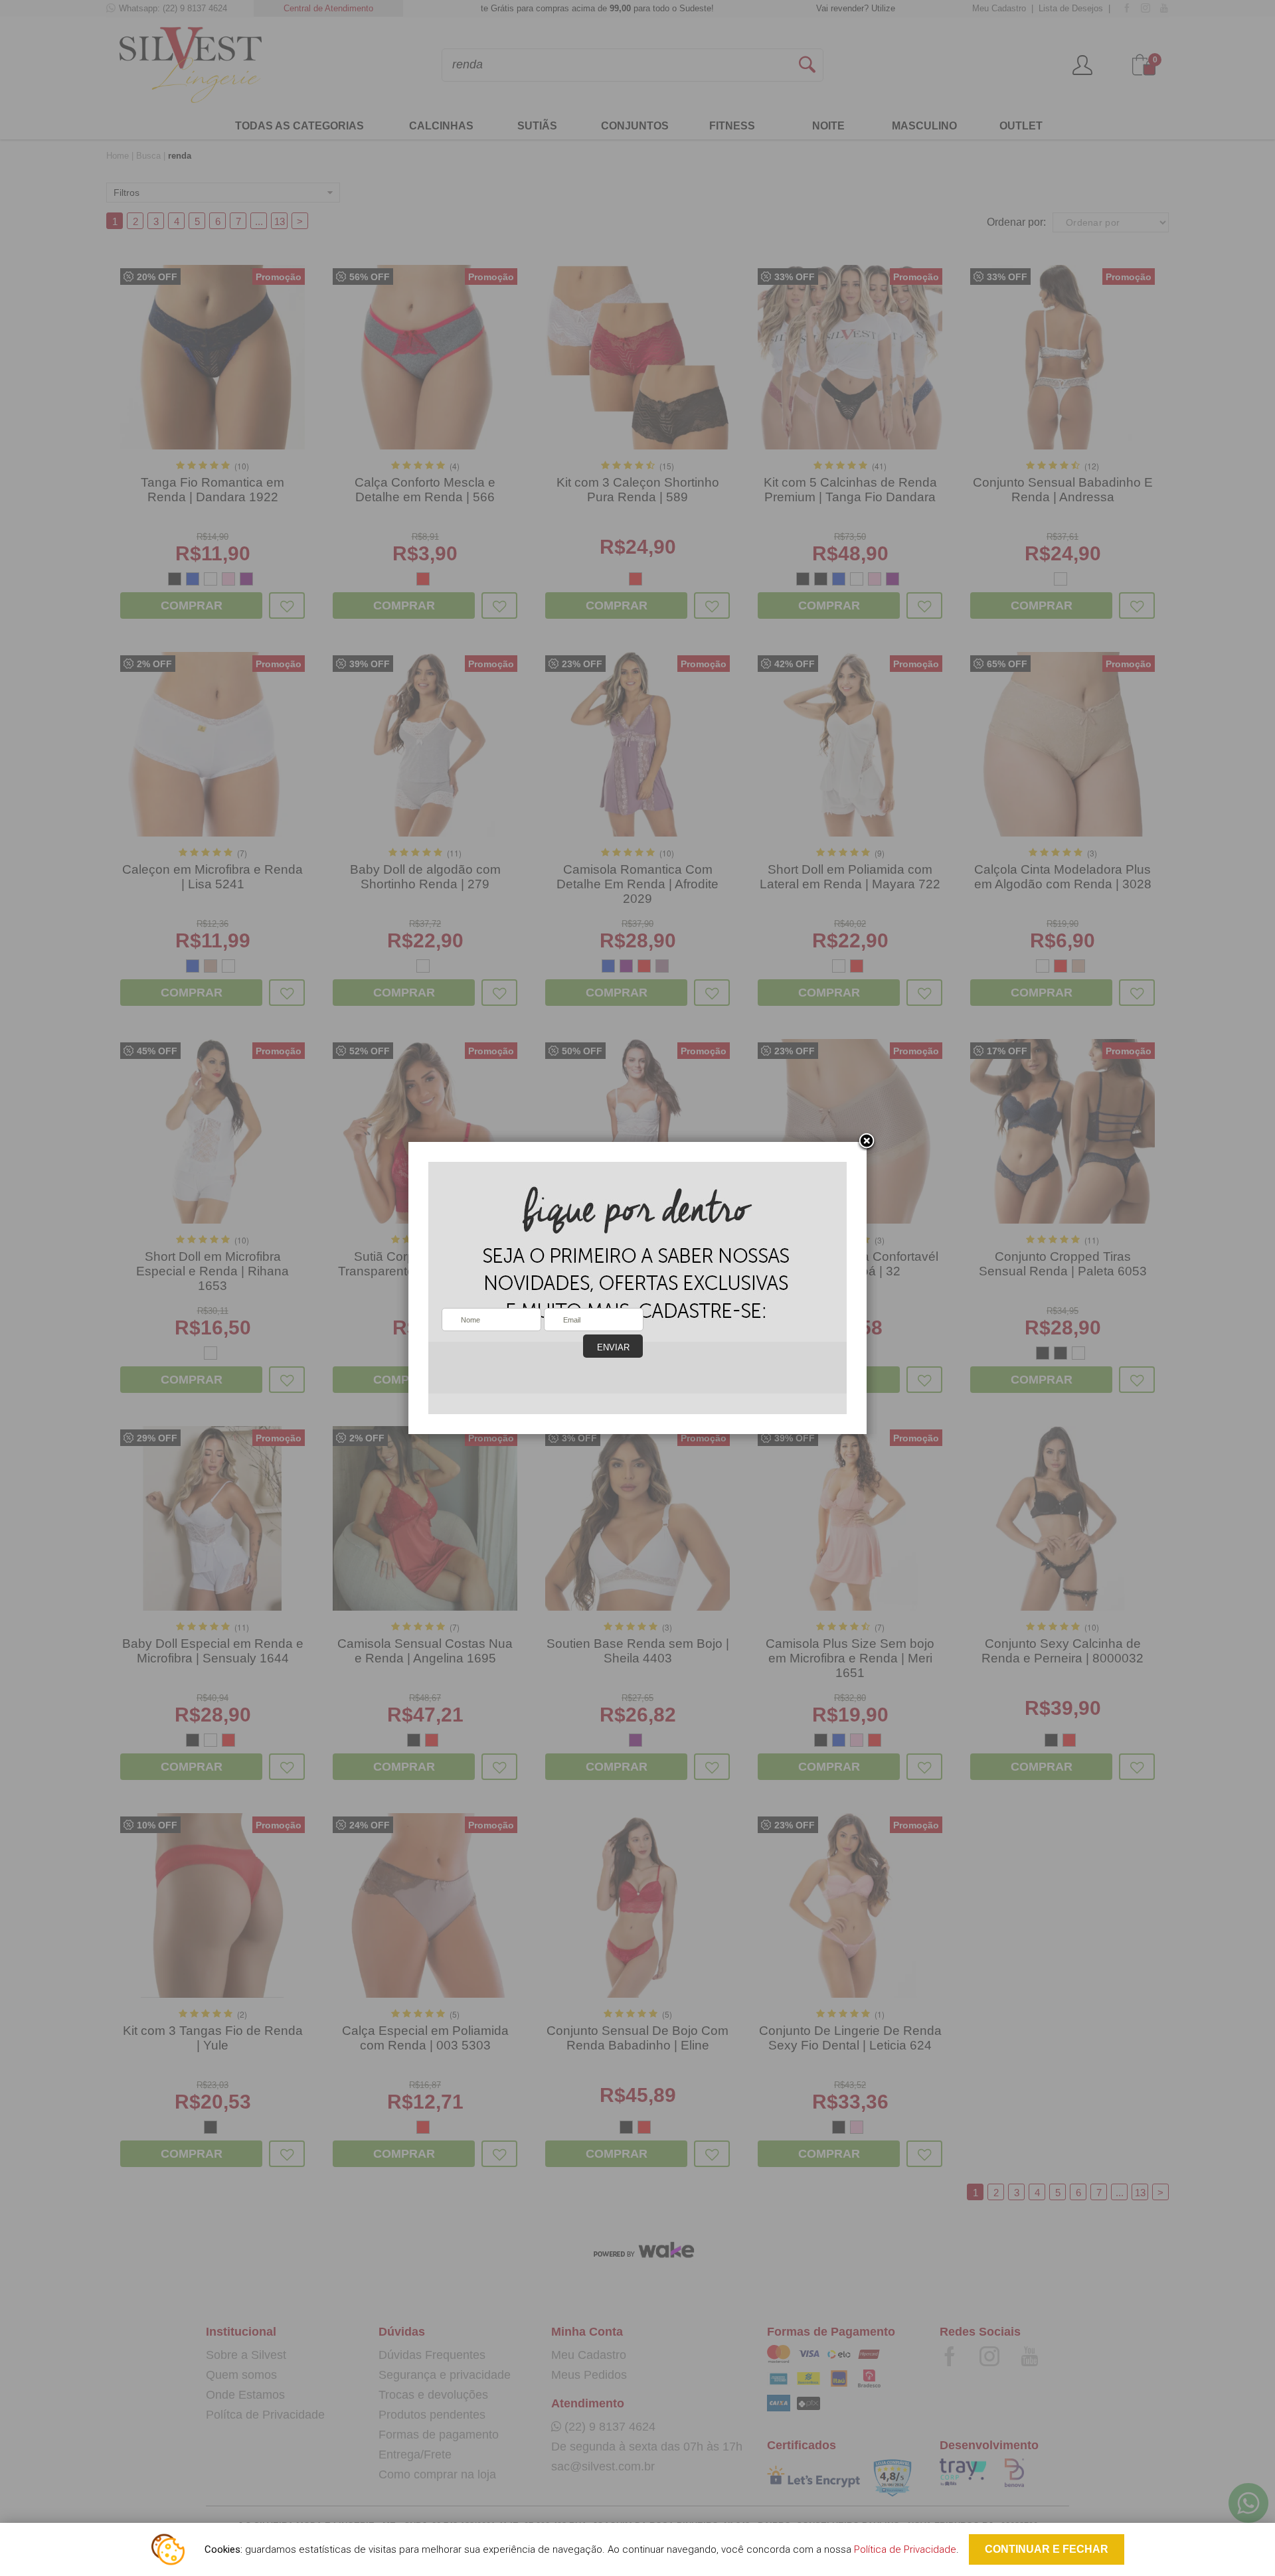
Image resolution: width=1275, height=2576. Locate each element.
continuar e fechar (1047, 2549)
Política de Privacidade (905, 2549)
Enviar (613, 1347)
